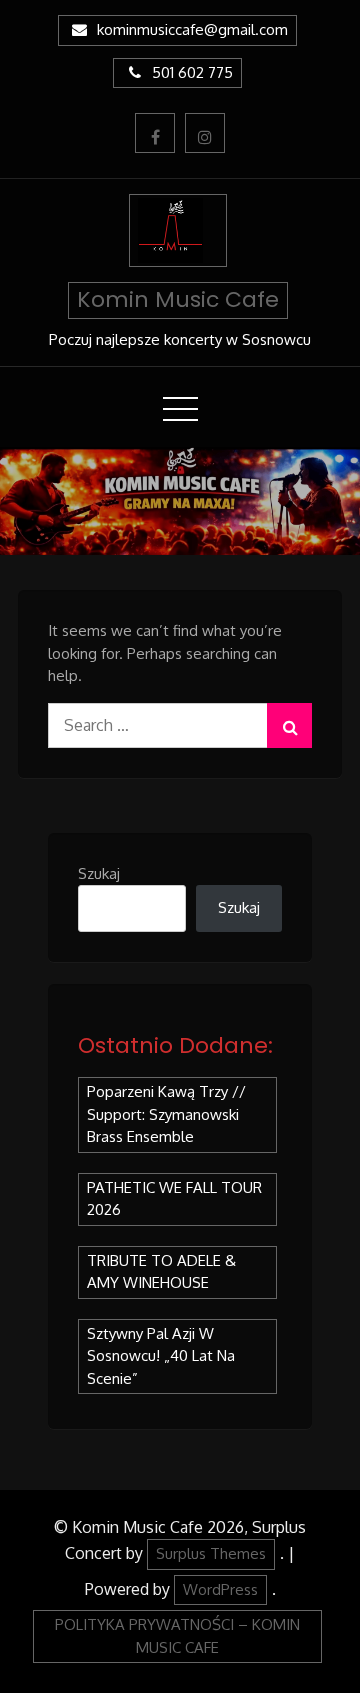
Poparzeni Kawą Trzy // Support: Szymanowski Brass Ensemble (166, 1114)
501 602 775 (192, 72)
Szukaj (99, 873)
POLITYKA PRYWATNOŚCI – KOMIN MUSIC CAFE (177, 1636)
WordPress (220, 1589)
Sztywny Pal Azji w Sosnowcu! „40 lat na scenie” (161, 1356)
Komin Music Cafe (178, 299)
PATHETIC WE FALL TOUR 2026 (174, 1199)
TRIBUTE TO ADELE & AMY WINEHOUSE (161, 1272)
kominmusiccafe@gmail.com (192, 29)
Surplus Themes (211, 1553)
